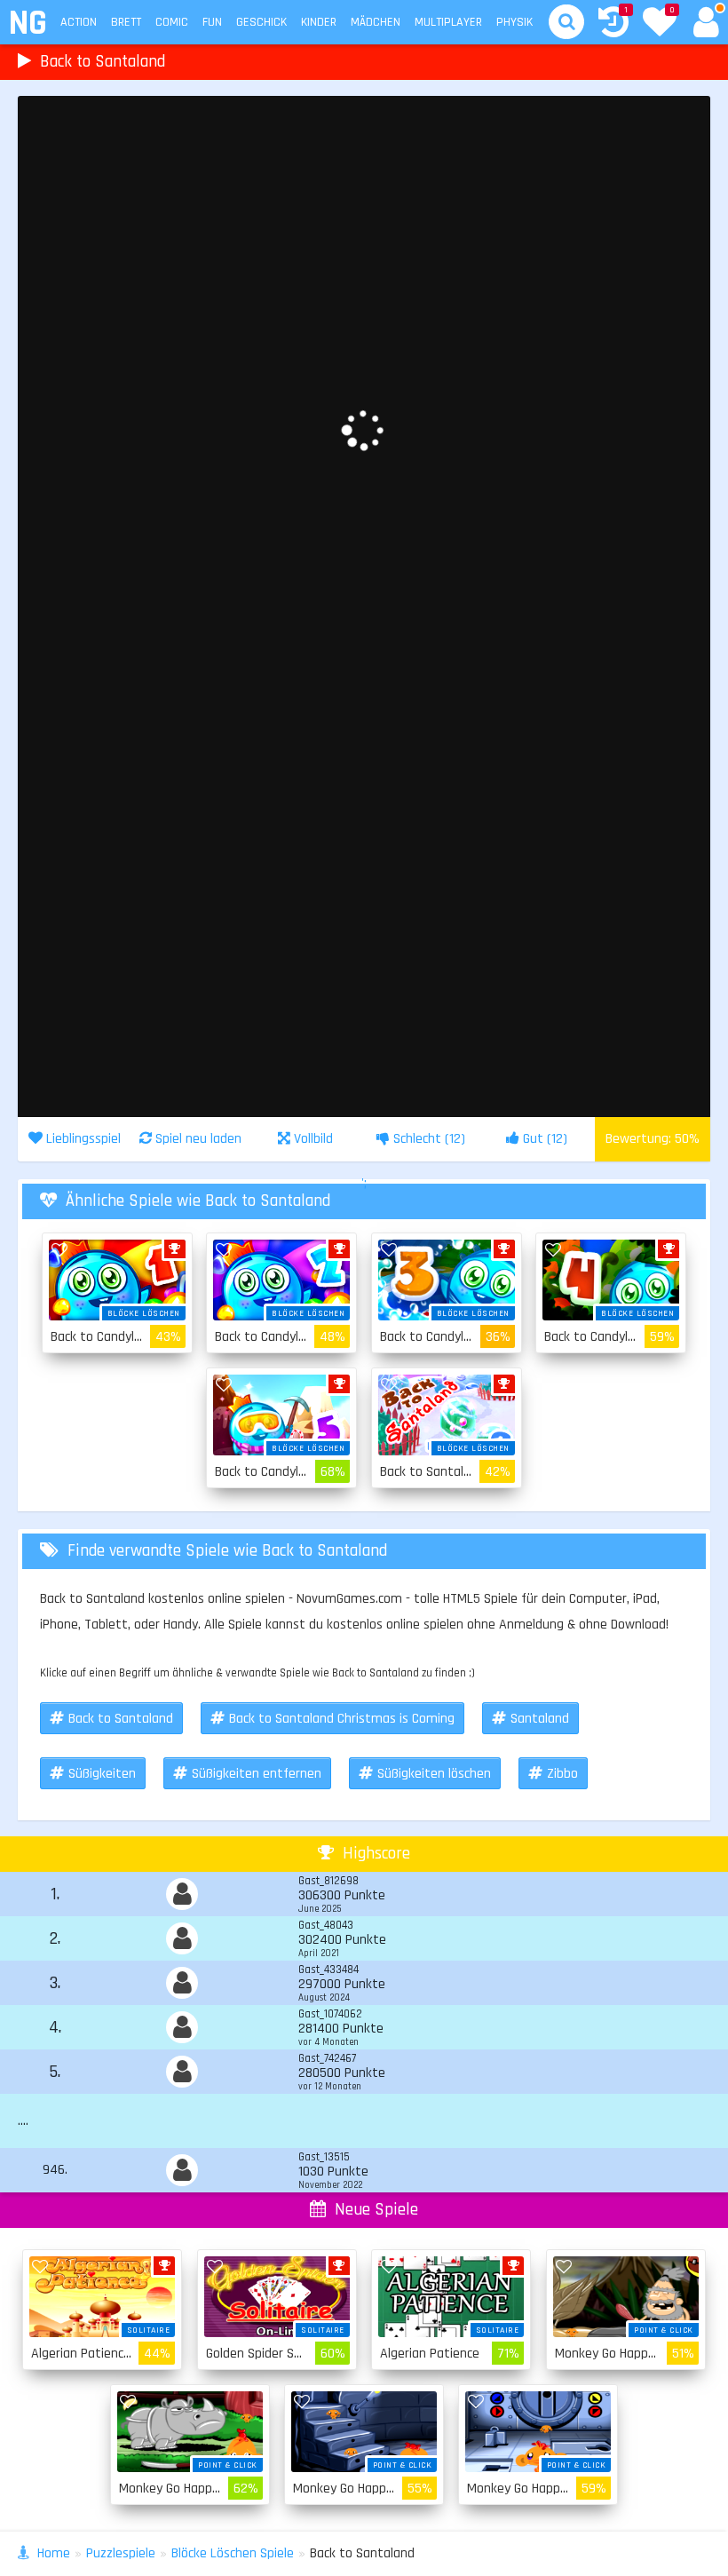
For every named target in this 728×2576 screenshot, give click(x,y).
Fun (212, 22)
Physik (514, 22)
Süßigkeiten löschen (434, 1774)
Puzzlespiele (121, 2553)
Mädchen (376, 22)
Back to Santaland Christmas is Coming (342, 1719)
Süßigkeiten (102, 1774)
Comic (172, 22)
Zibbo (562, 1774)
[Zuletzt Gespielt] (613, 24)
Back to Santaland (121, 1719)
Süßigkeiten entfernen (257, 1774)
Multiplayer (448, 22)
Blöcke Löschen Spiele (233, 2553)
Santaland (540, 1719)
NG (27, 24)
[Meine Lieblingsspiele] (660, 24)
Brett (126, 22)
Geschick (261, 22)
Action (79, 22)
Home (54, 2553)
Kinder (319, 22)
